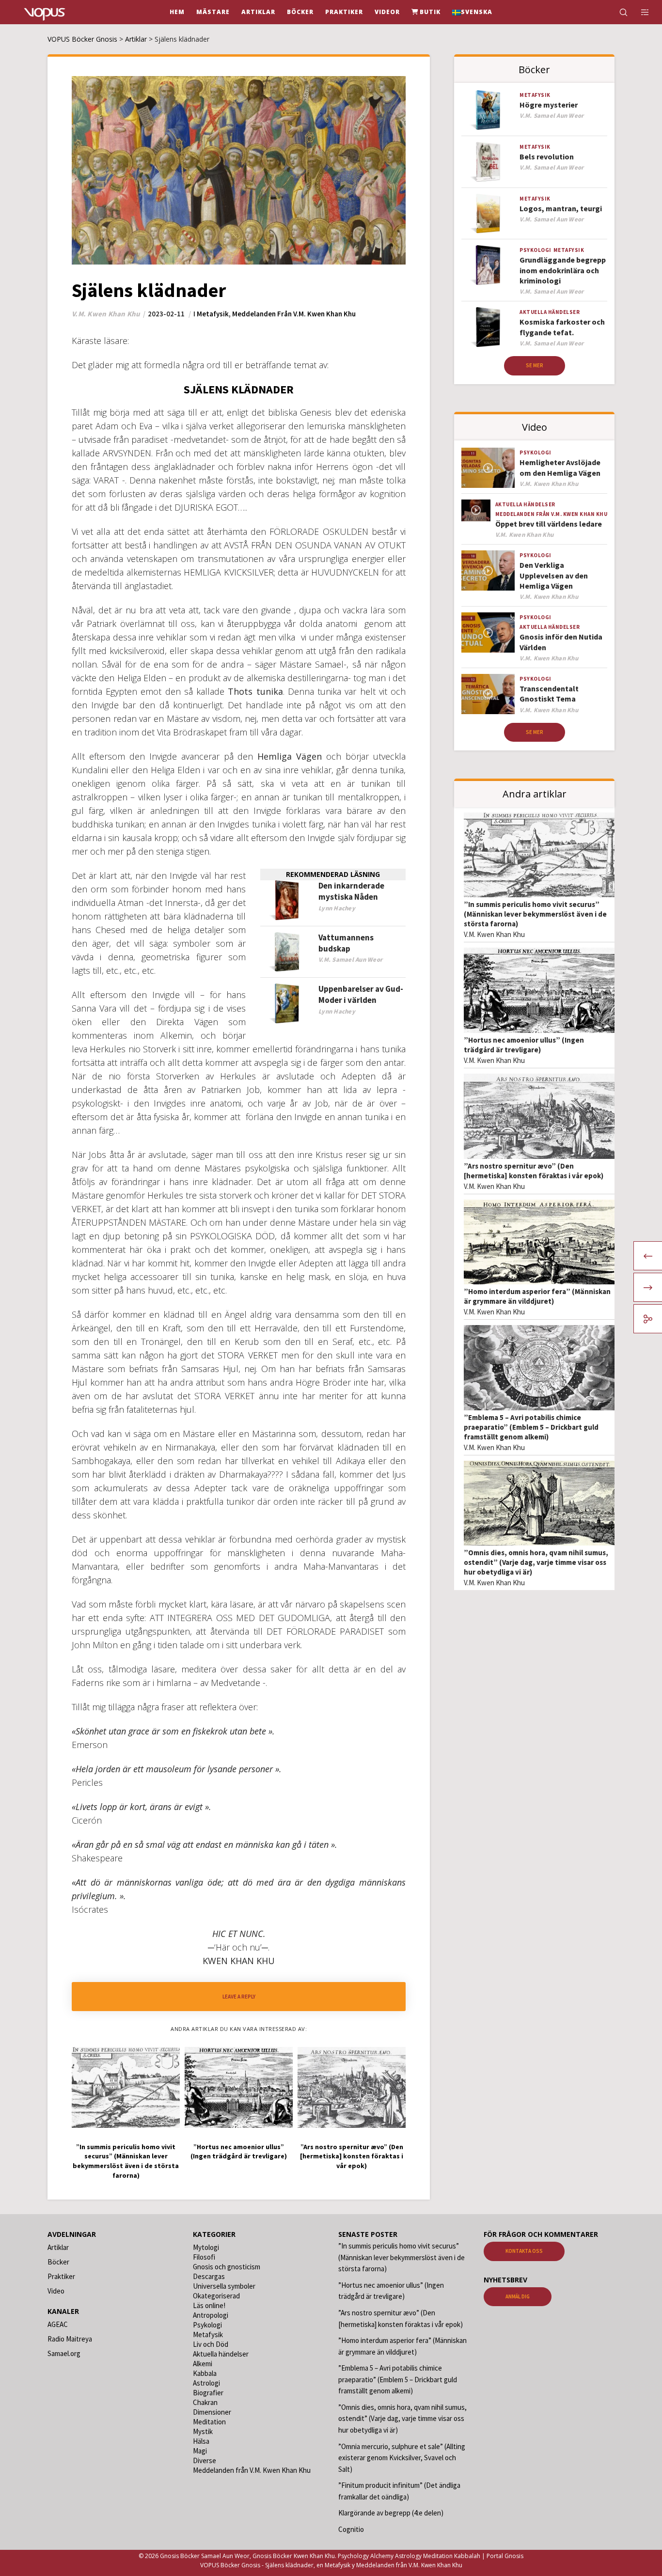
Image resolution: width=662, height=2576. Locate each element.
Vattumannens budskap (346, 943)
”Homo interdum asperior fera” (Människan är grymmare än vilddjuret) (537, 1296)
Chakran (205, 2402)
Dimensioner (212, 2412)
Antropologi (211, 2315)
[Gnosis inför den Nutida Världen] (488, 632)
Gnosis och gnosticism (227, 2267)
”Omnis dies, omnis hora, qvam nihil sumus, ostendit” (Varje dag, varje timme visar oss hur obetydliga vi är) (536, 1562)
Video (56, 2291)
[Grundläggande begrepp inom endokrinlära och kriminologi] (488, 265)
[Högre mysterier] (488, 110)
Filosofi (204, 2257)
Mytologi (206, 2247)
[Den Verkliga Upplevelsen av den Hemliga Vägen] (488, 570)
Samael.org (64, 2353)
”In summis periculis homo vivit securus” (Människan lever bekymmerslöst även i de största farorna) (535, 914)
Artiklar (58, 2247)
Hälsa (201, 2441)
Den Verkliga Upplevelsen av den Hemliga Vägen (554, 575)
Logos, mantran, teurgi (561, 208)
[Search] (617, 12)
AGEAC (58, 2324)
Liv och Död (211, 2344)
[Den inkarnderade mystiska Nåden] (287, 900)
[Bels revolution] (488, 162)
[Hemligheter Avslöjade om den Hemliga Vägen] (488, 468)
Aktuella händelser (550, 312)
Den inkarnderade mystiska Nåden (351, 891)
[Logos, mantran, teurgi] (488, 214)
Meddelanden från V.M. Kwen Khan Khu (294, 314)
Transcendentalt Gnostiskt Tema (549, 694)
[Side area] (639, 12)
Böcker (58, 2262)
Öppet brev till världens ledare (549, 524)
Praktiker (61, 2276)
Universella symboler (224, 2286)
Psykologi (536, 250)
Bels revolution (547, 156)
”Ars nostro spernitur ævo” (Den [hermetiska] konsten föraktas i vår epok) (534, 1171)
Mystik (203, 2431)
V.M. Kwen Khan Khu (494, 934)
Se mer (535, 365)
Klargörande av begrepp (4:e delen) (391, 2513)
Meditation (209, 2422)
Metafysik (213, 314)
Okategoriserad (216, 2296)
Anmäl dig (518, 2296)
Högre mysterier (549, 105)
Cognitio (351, 2529)
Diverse (205, 2460)
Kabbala (205, 2373)
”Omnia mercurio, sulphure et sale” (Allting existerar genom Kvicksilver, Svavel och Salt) (402, 2458)
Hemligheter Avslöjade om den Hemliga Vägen (560, 467)
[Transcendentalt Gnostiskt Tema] (488, 694)
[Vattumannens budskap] (287, 952)
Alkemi (203, 2364)
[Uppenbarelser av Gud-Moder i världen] (287, 1004)
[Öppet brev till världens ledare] (476, 510)
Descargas (209, 2276)
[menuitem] (472, 12)
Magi (200, 2451)
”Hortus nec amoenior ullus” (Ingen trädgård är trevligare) (524, 1045)
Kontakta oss (524, 2251)
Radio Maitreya (70, 2339)
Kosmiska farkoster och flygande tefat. (562, 327)
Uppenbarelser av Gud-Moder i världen (361, 994)
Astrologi (206, 2383)
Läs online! (209, 2305)
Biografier (208, 2393)
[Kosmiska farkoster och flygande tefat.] (488, 327)
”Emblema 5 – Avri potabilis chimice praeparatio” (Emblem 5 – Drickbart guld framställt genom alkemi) (531, 1427)
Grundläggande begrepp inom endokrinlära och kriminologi (563, 270)
